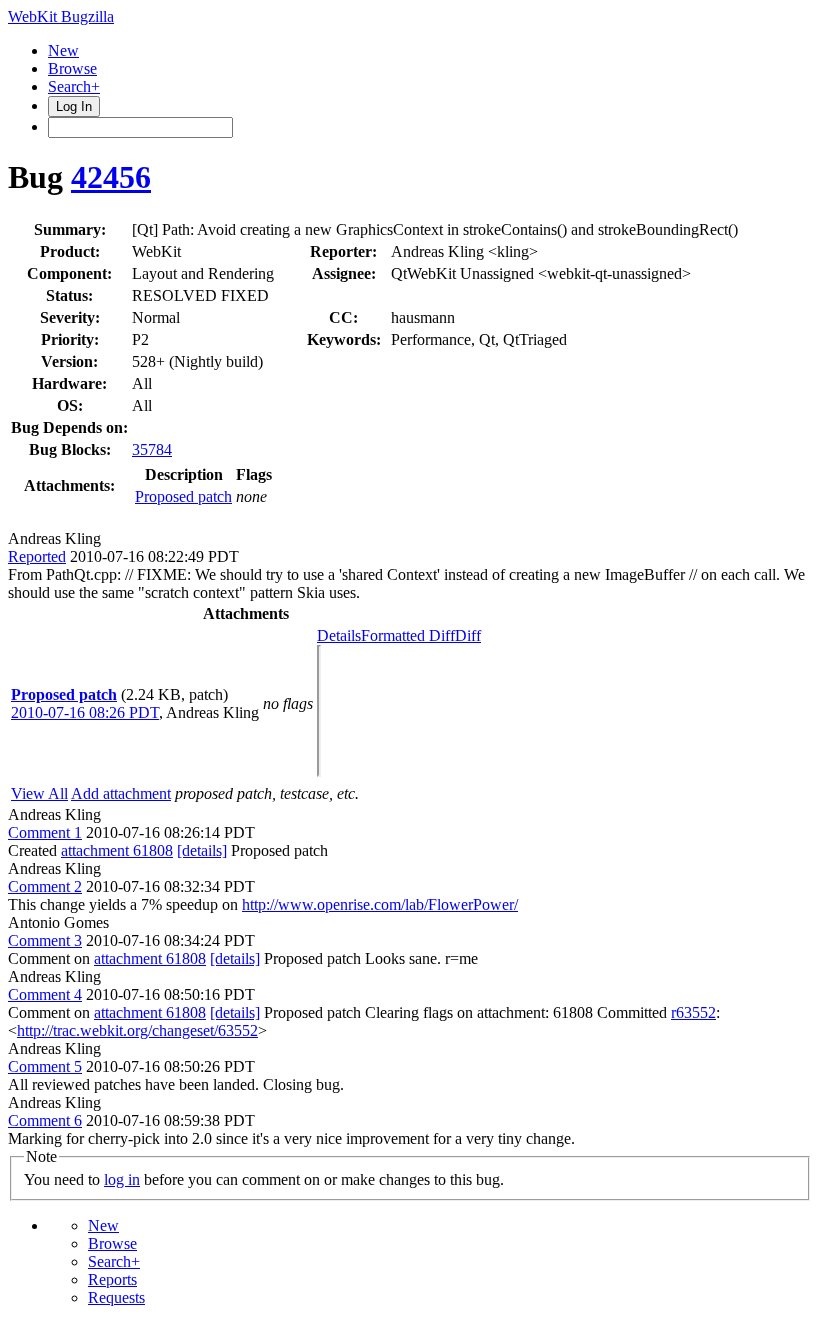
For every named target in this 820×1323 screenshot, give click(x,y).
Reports (112, 1279)
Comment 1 (45, 832)
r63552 (693, 1012)
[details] (202, 850)
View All (39, 793)
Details (339, 635)
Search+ (74, 86)
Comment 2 (45, 886)
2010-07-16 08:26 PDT (85, 712)
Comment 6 (45, 1120)
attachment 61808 (117, 850)
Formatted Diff (408, 635)
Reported (37, 556)
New (63, 50)
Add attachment (121, 793)
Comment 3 (45, 940)
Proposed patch (183, 496)
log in (122, 1179)
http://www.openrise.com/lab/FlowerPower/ (380, 904)
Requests (116, 1297)
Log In (74, 106)
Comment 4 (45, 994)
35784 (152, 449)
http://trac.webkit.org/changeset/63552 (137, 1030)
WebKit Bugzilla (61, 16)
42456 (111, 177)
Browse (72, 68)
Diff (468, 635)
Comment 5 (45, 1066)
